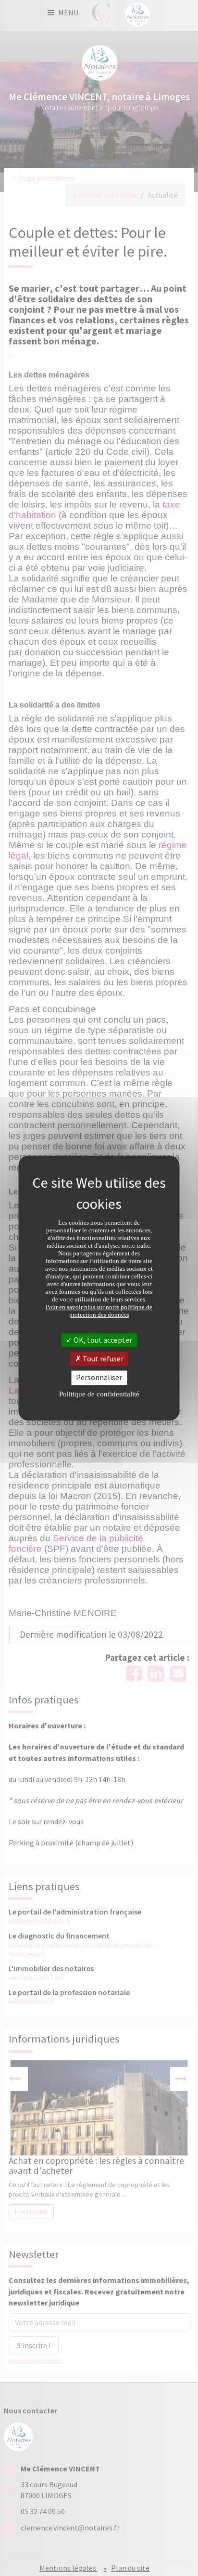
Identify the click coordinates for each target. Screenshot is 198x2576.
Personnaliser (99, 1378)
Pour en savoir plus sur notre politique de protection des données (99, 1311)
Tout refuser (102, 1359)
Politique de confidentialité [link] (99, 1394)
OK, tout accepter (102, 1340)
